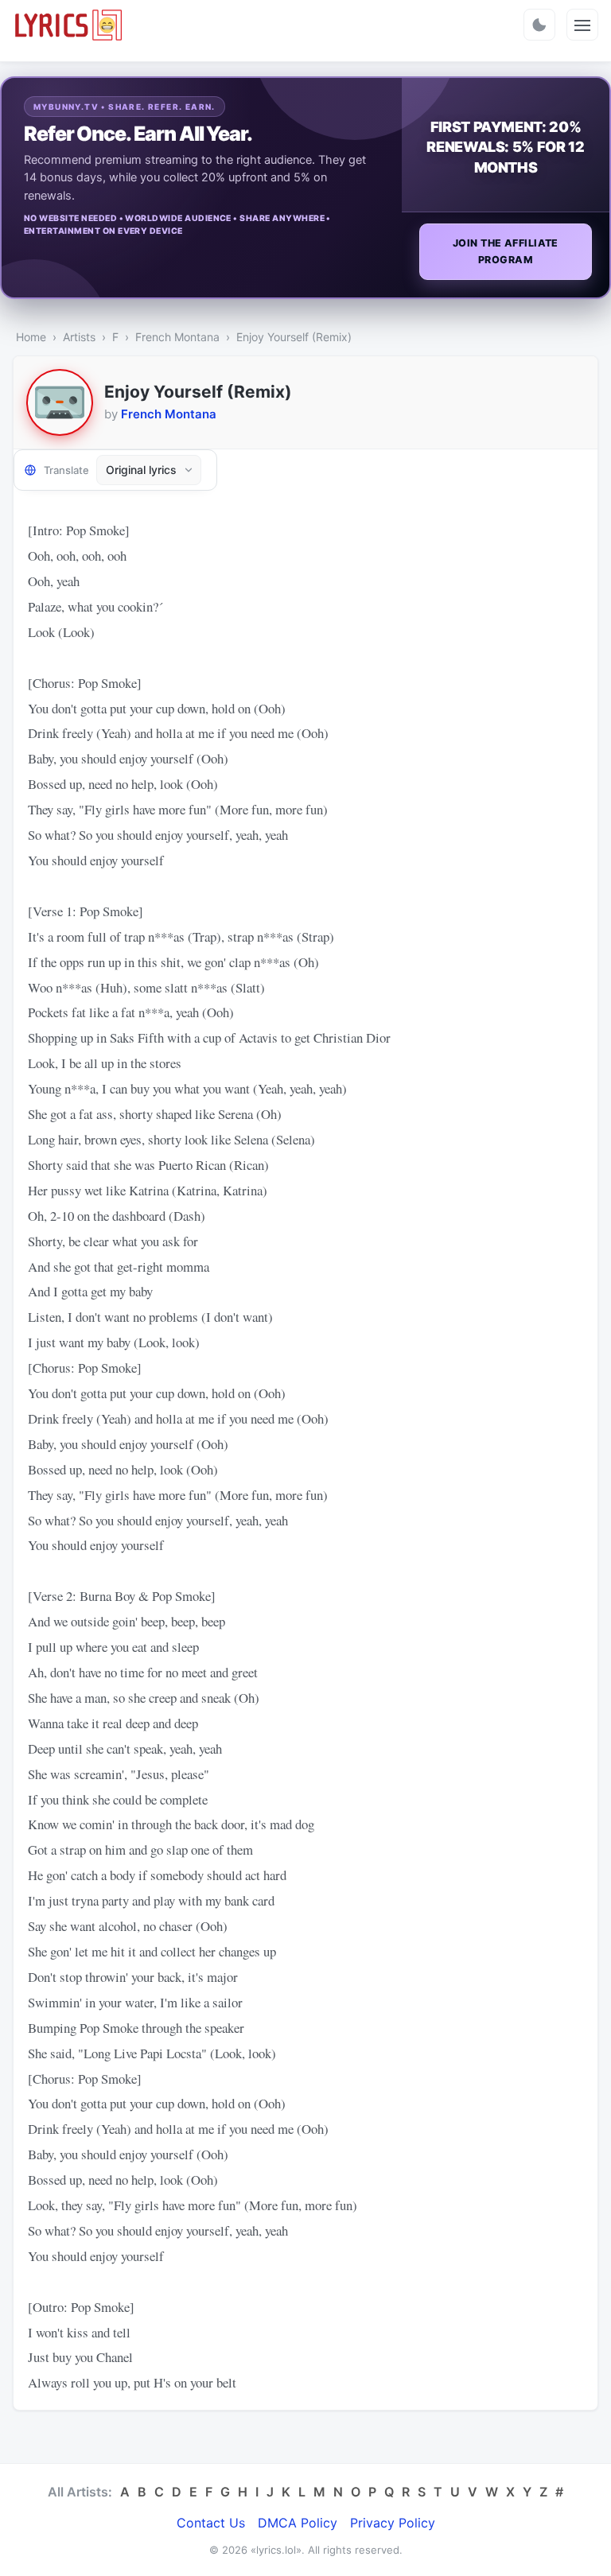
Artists (79, 337)
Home (31, 337)
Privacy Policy (393, 2523)
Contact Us (211, 2523)
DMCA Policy (298, 2523)
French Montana (177, 337)
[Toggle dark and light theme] (539, 25)
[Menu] (582, 25)
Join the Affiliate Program (506, 251)
